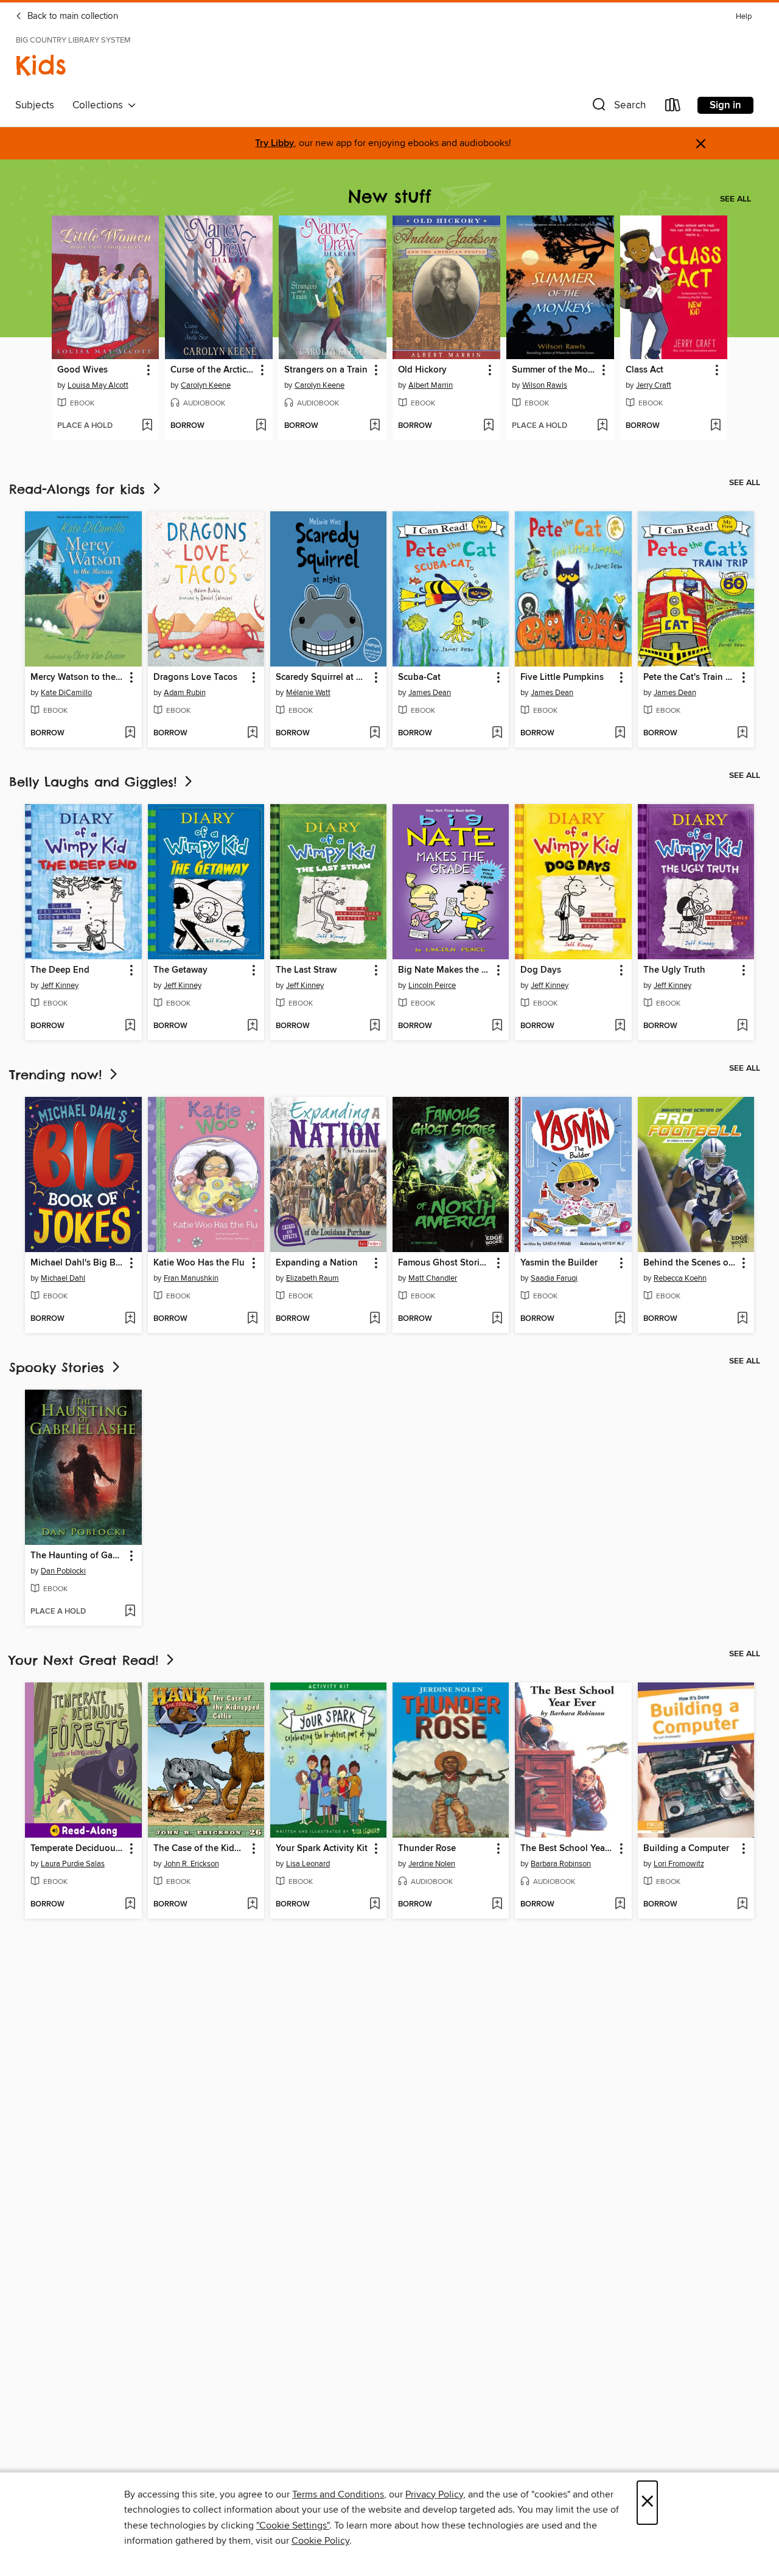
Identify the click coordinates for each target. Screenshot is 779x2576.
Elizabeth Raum (313, 1278)
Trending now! (58, 1075)
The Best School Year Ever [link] (567, 1849)
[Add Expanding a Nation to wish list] (375, 1319)
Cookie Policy (320, 2541)
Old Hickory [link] (422, 370)
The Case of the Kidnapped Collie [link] (200, 1849)
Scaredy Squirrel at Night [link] (323, 677)
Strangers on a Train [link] (326, 370)
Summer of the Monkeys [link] (554, 370)
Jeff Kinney (60, 985)
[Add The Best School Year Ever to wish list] (620, 1905)
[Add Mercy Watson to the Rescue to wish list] (130, 733)
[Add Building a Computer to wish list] (742, 1905)
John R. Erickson (191, 1864)
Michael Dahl (63, 1278)
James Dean (430, 693)
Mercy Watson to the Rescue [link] (77, 677)
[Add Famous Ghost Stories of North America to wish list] (497, 1319)
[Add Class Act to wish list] (715, 426)
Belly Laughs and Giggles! (96, 782)
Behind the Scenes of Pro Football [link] (690, 1263)
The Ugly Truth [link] (674, 970)
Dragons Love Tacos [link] (195, 677)
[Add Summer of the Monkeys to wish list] (602, 426)
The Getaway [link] (180, 970)
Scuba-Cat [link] (419, 677)
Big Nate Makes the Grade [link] (445, 970)
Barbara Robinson (561, 1864)
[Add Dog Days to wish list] (620, 1026)
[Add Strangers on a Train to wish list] (375, 426)
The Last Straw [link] (306, 970)
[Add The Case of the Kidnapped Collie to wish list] (252, 1905)
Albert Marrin (431, 385)
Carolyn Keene (206, 385)
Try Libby (274, 143)
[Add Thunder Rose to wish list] (497, 1905)
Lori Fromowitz (679, 1864)
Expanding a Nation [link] (317, 1263)
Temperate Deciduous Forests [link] (77, 1849)
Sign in (725, 105)
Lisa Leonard (308, 1864)
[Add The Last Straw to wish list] (375, 1026)
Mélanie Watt (308, 693)
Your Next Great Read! (86, 1660)
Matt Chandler (433, 1278)
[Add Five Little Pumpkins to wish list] (620, 733)
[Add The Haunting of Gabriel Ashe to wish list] (130, 1612)
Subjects (35, 105)
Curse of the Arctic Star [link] (213, 370)
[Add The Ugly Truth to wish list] (742, 1026)
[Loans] (673, 107)
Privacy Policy (434, 2494)
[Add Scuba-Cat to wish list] (497, 733)
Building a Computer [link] (686, 1849)
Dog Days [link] (541, 970)
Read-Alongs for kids (80, 489)
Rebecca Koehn (680, 1278)
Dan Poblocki (63, 1571)
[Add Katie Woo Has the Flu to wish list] (252, 1319)
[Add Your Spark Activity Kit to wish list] (375, 1905)
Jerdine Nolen (432, 1864)
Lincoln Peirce (432, 985)
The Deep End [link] (60, 970)
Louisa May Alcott (98, 385)
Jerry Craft (654, 385)
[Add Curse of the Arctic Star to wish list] (261, 426)
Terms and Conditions (338, 2494)
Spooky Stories (59, 1367)
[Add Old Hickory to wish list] (488, 426)
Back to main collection (72, 16)
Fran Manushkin (191, 1278)
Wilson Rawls (545, 385)
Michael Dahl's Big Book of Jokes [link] (77, 1263)
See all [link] (735, 199)
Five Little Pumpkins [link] (562, 677)
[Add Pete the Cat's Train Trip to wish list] (742, 733)
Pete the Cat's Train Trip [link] (690, 677)
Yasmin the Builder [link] (559, 1263)
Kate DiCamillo (66, 693)
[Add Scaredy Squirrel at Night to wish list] (375, 733)
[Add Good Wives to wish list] (147, 426)
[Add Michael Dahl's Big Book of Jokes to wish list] (130, 1319)
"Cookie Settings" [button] (293, 2525)
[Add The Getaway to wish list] (252, 1026)
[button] (618, 107)
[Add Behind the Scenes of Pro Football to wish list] (742, 1319)
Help (744, 17)
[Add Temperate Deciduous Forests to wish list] (130, 1905)
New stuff (389, 196)
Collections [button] (100, 105)
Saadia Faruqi (554, 1278)
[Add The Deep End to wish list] (130, 1026)
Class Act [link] (645, 370)
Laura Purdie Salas (73, 1864)
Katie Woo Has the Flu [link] (199, 1263)
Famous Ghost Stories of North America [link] (445, 1263)
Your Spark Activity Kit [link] (322, 1849)
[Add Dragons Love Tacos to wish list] (252, 733)
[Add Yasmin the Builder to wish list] (620, 1319)
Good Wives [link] (82, 370)
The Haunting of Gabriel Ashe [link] (77, 1556)
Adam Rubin (185, 693)
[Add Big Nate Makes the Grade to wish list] (497, 1026)
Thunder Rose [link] (427, 1849)
